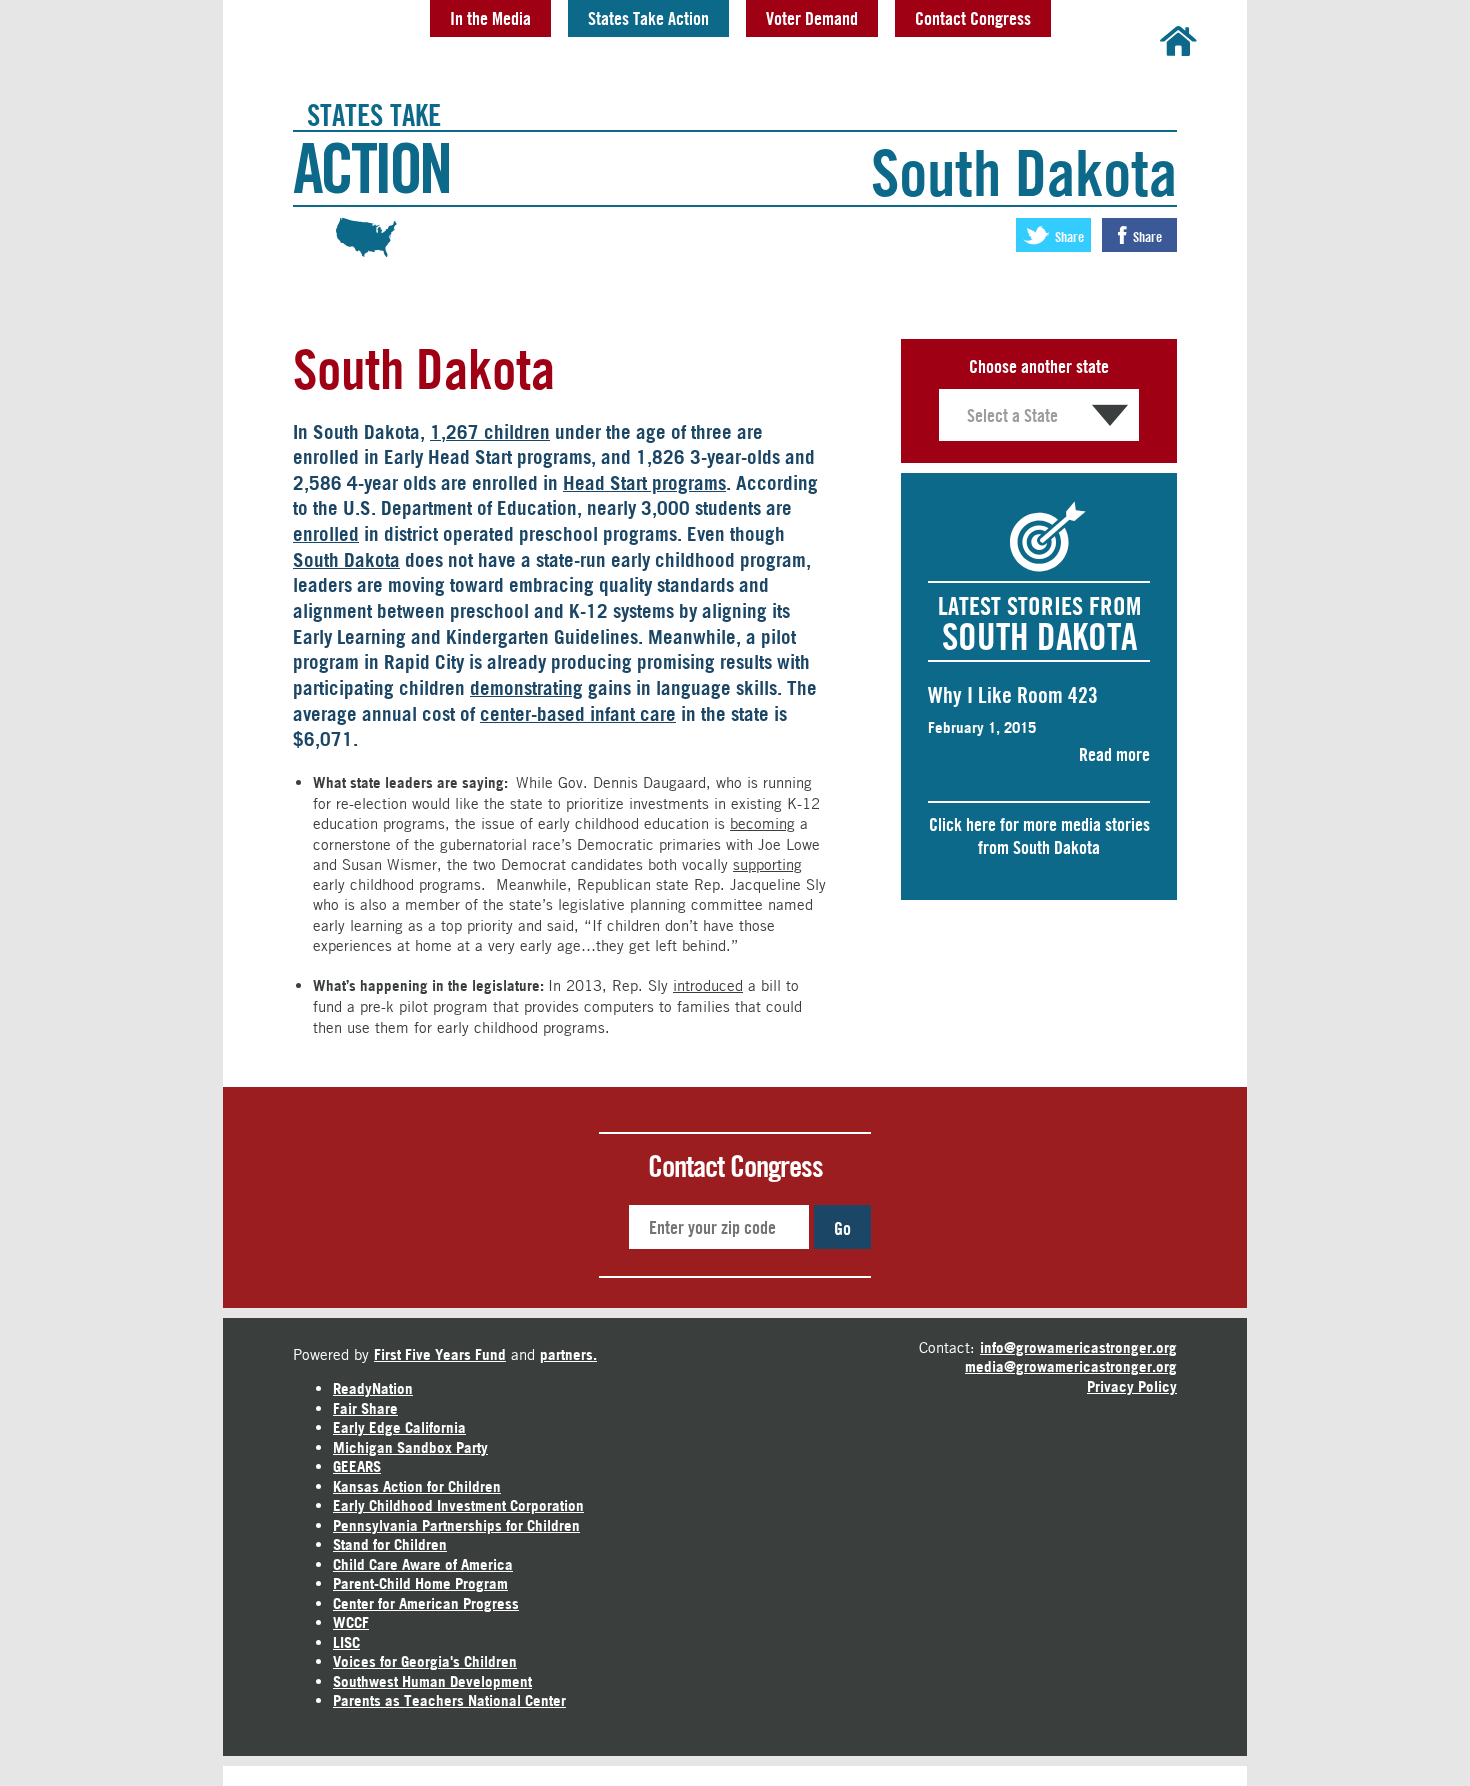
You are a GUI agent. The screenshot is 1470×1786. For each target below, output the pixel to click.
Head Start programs (644, 483)
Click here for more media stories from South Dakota (1039, 835)
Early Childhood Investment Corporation (458, 1505)
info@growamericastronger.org (1078, 1347)
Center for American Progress (426, 1603)
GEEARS (357, 1466)
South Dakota (346, 560)
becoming (762, 823)
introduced (708, 985)
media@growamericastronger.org (1071, 1366)
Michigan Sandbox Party (410, 1447)
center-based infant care (578, 714)
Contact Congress (973, 18)
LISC (346, 1642)
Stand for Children (390, 1544)
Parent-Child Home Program (420, 1583)
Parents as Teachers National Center (449, 1700)
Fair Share (365, 1408)
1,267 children (490, 432)
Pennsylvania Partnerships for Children (456, 1525)
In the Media (490, 18)
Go (842, 1228)
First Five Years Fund (440, 1354)
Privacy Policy (1132, 1386)
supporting (767, 864)
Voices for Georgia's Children (425, 1661)
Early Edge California (399, 1427)
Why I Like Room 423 (1013, 695)
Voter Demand (812, 18)
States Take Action (648, 18)
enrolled (326, 534)
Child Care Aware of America (423, 1564)
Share (1068, 236)
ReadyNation (373, 1388)
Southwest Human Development (432, 1681)
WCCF (351, 1622)
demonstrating (526, 688)
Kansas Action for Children (417, 1486)
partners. (568, 1354)
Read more (1114, 754)
